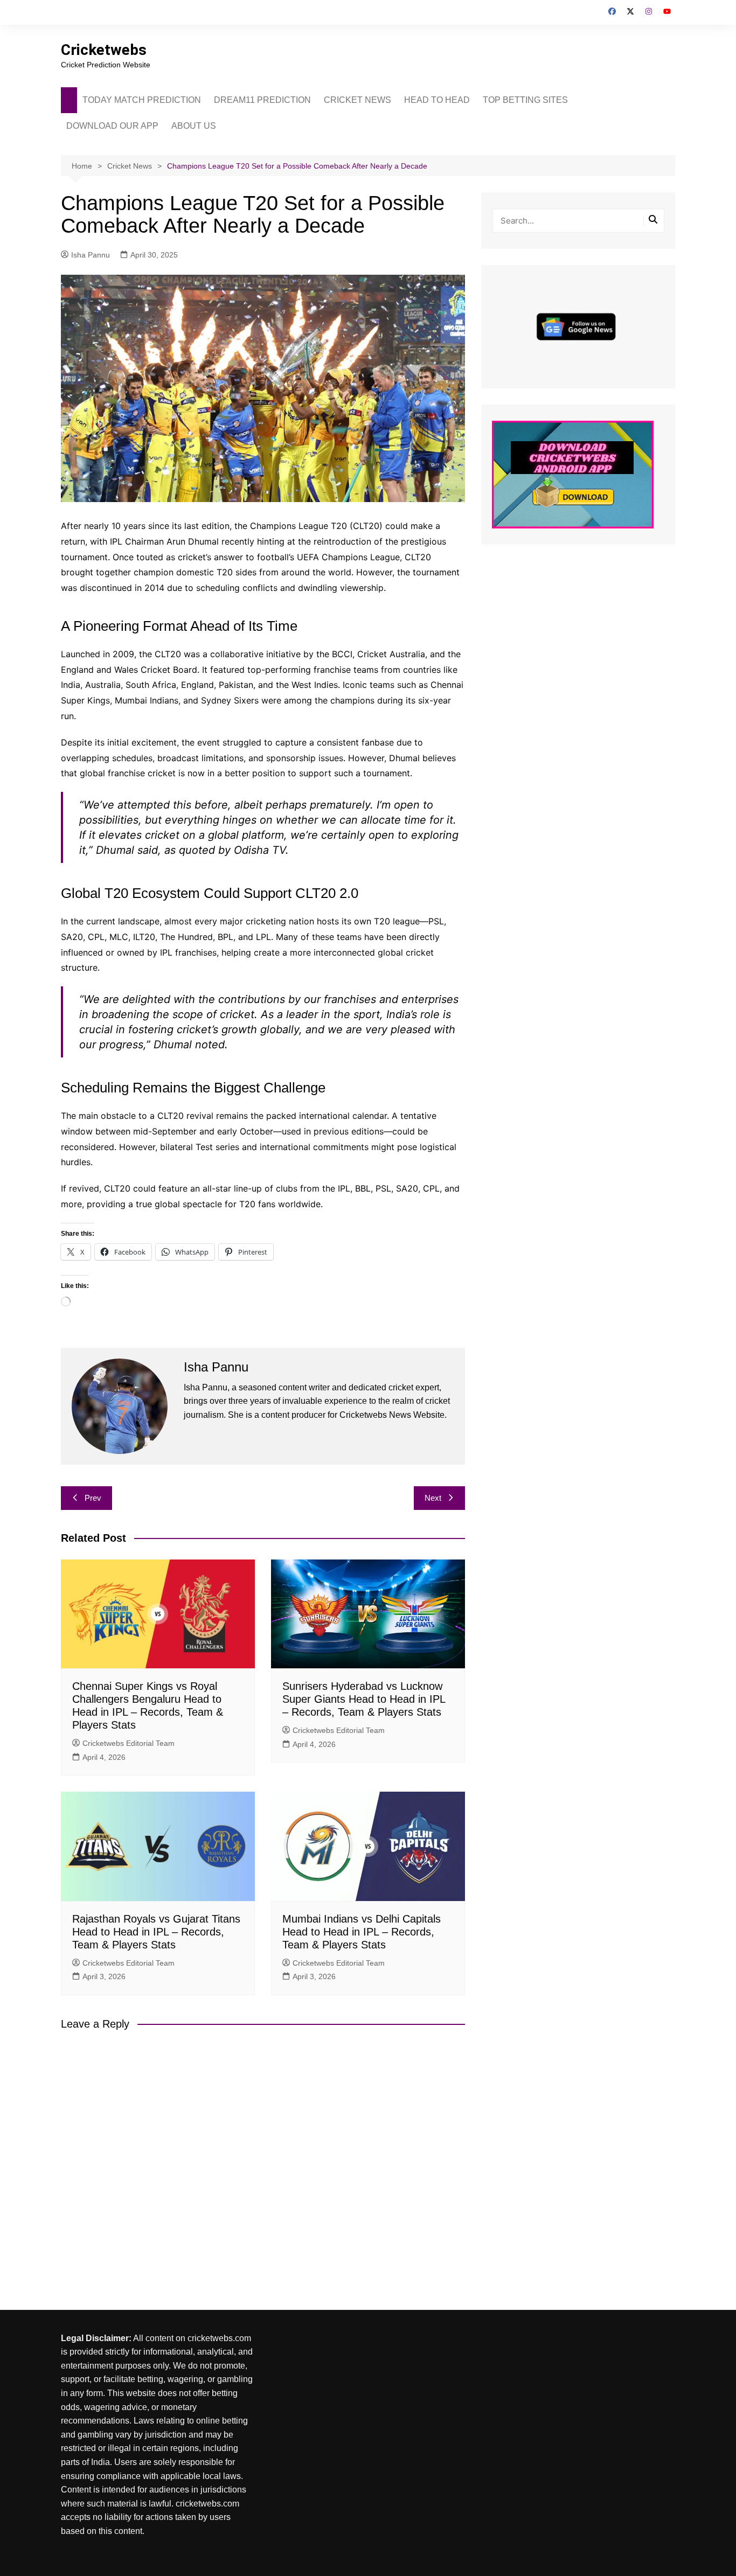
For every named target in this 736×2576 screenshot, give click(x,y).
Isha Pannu (91, 255)
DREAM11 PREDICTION (262, 100)
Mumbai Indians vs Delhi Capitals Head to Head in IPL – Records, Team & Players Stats (362, 1932)
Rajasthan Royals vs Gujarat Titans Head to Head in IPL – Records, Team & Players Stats (156, 1932)
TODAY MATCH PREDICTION (142, 100)
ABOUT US (194, 126)
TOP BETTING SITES (525, 100)
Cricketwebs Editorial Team (129, 1743)
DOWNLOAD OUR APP (112, 126)
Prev (93, 1498)
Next (433, 1498)
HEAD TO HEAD (437, 100)
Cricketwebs (104, 50)
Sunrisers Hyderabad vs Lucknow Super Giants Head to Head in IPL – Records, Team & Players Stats (364, 1699)
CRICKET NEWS (357, 100)
